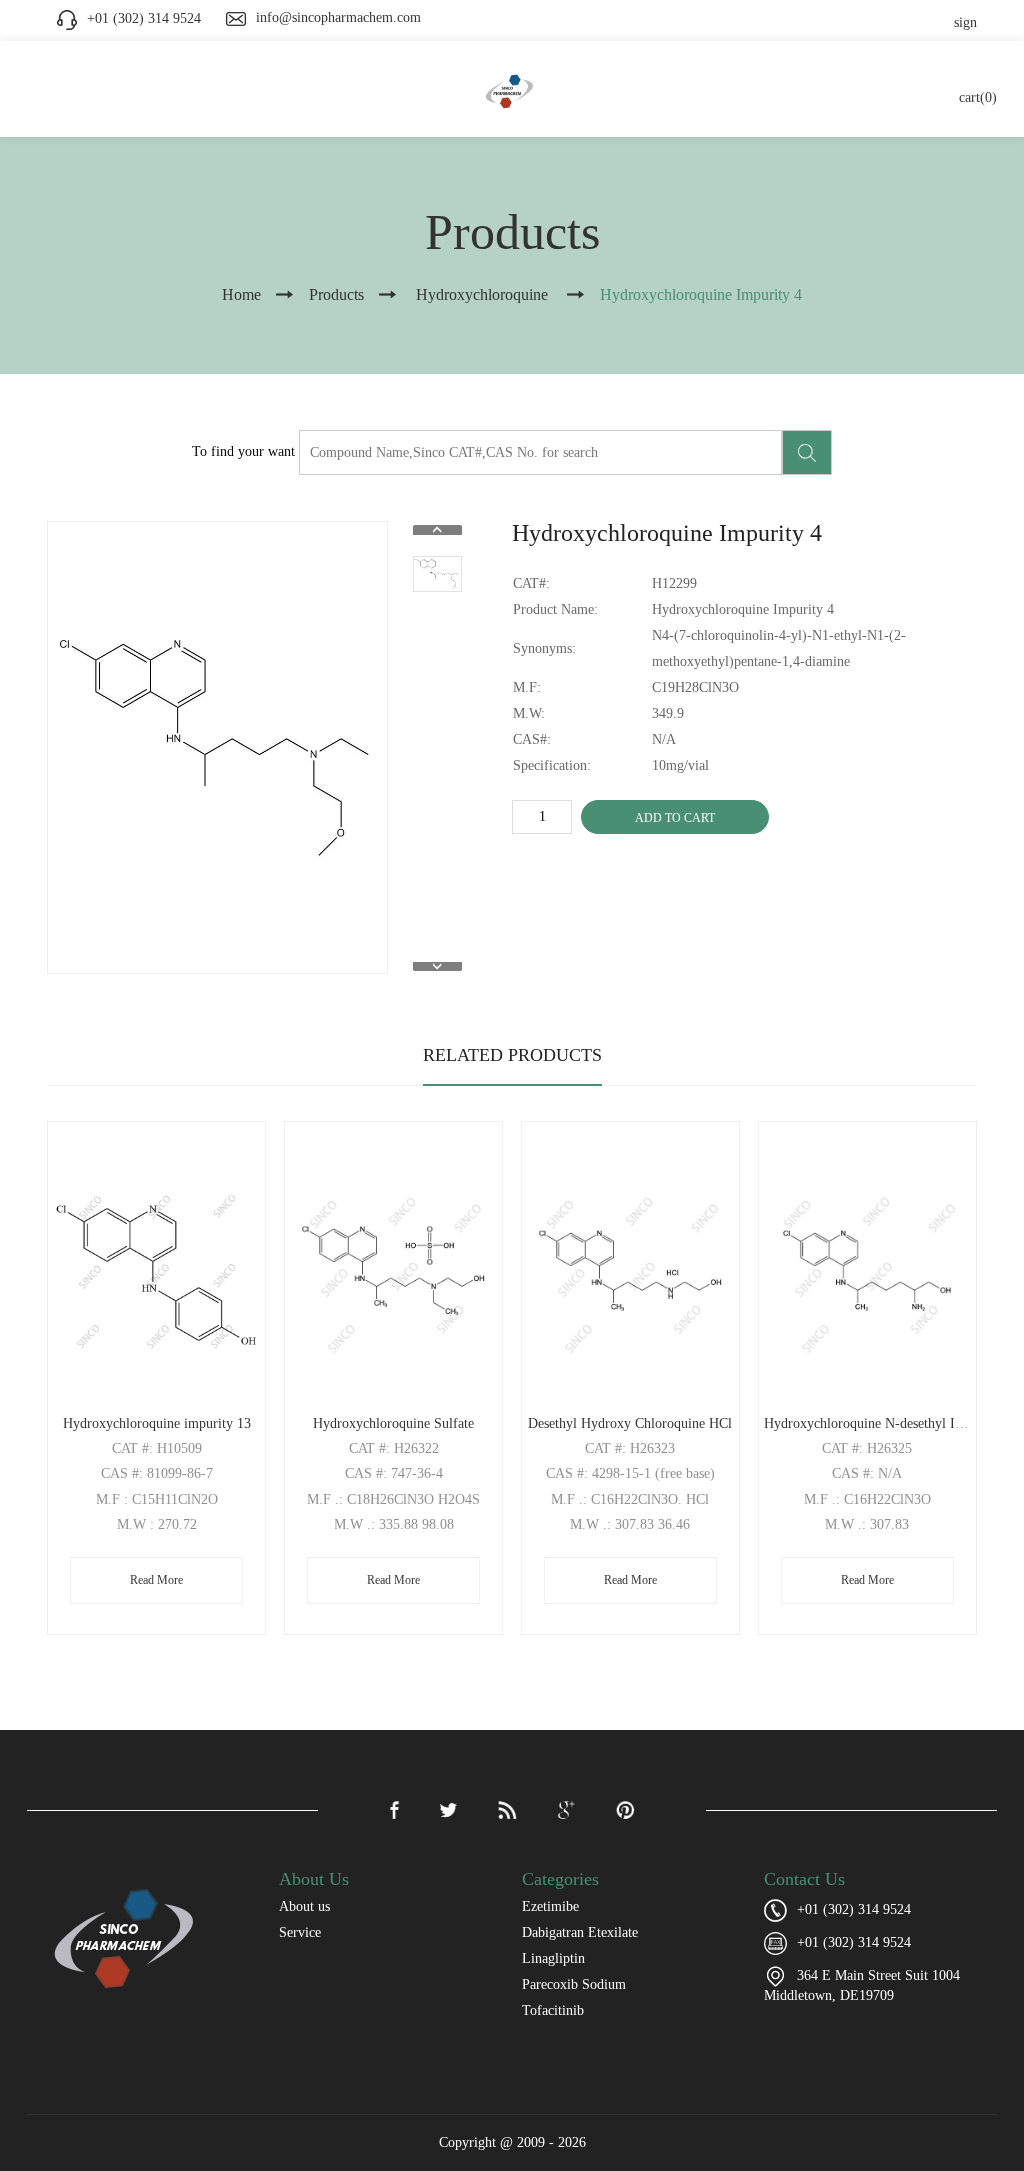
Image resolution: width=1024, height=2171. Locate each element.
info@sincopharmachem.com (338, 17)
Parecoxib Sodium (574, 1984)
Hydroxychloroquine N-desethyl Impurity (882, 1423)
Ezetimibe (550, 1906)
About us (304, 1906)
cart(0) (978, 97)
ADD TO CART (675, 818)
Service (300, 1932)
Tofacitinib (553, 2010)
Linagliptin (553, 1958)
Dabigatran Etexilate (580, 1932)
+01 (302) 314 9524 (854, 1942)
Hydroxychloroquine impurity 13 (157, 1423)
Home (241, 294)
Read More (156, 1580)
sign (965, 22)
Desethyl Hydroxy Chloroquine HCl (630, 1423)
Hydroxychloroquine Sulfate (393, 1423)
